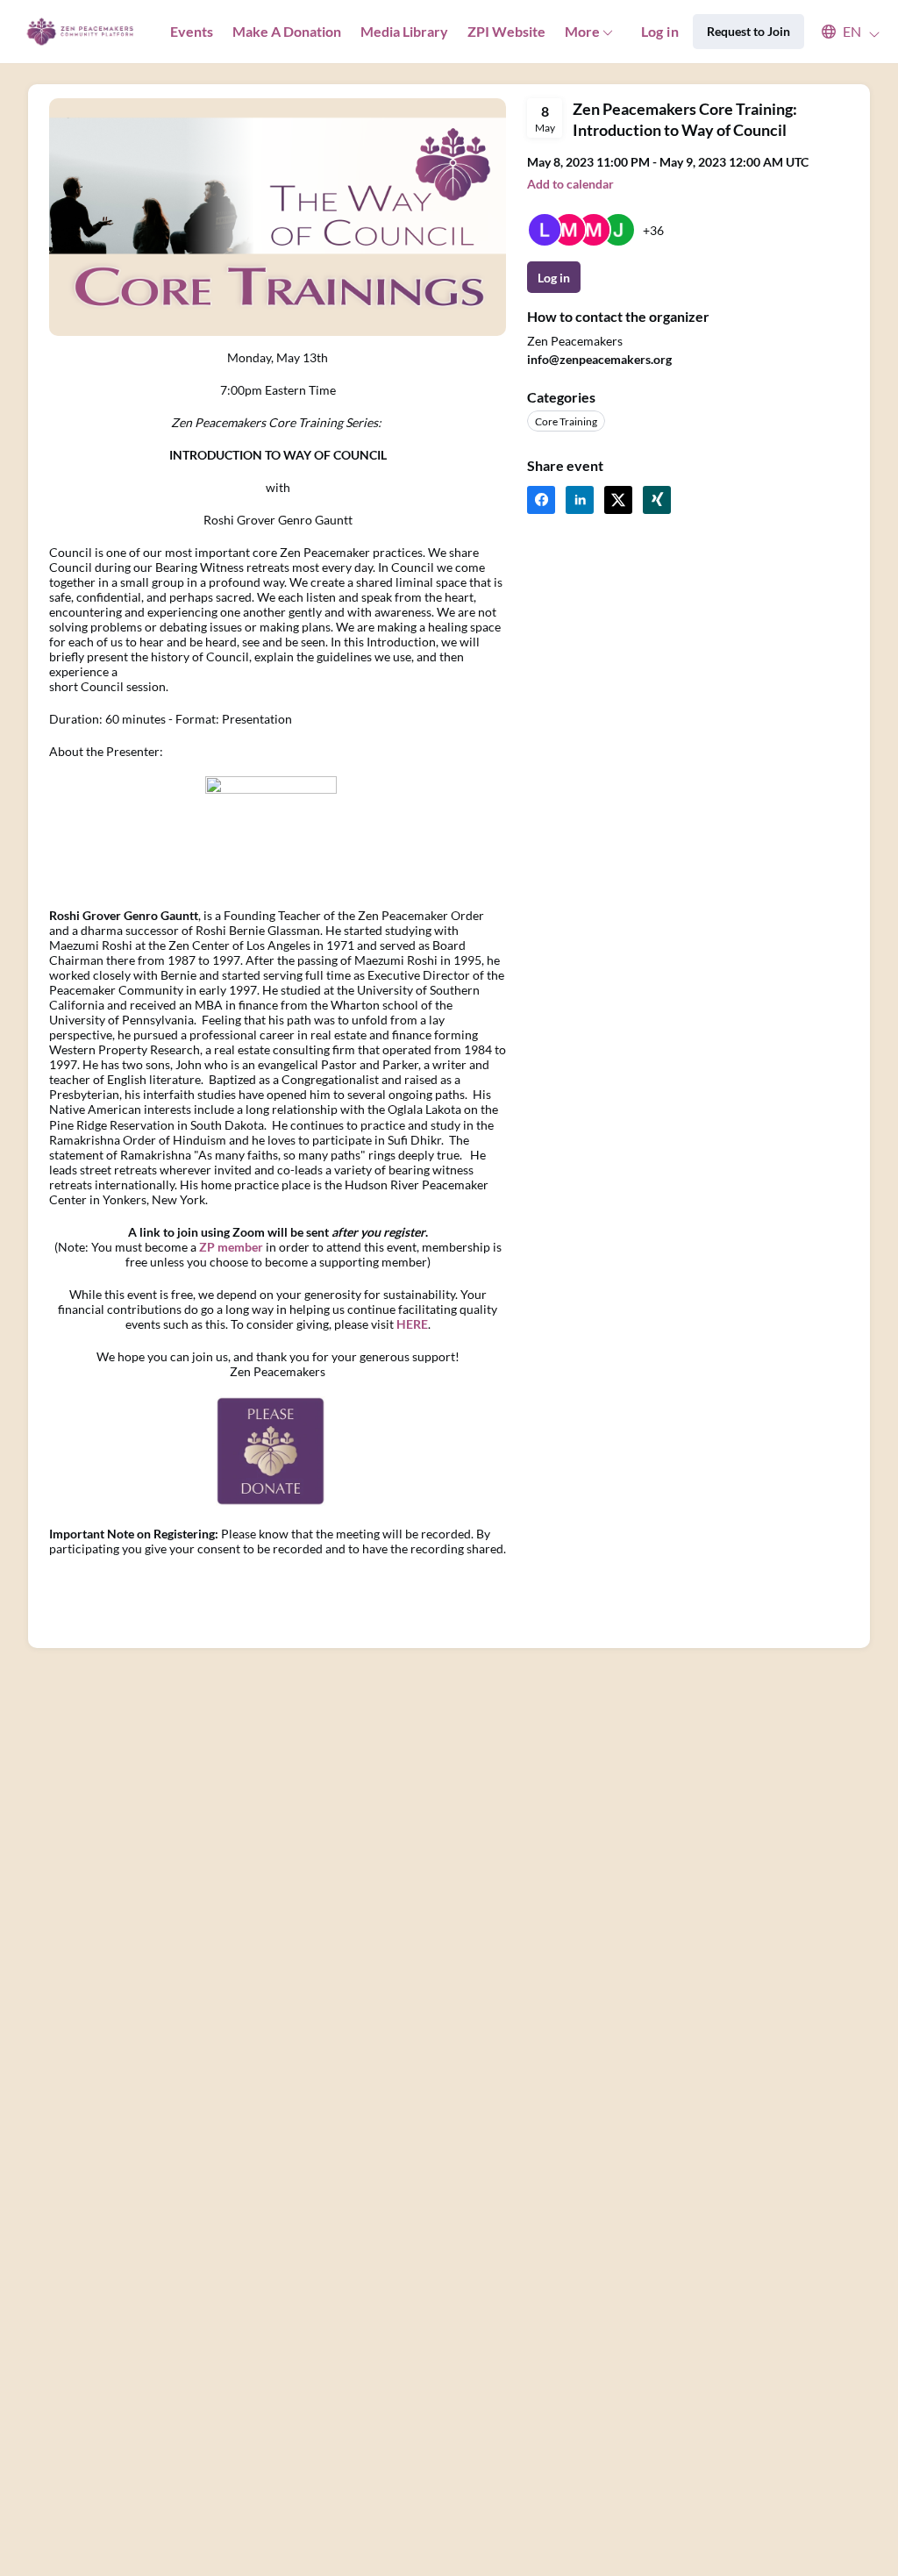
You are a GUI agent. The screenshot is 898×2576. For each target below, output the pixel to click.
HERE (412, 1324)
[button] (842, 32)
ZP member (231, 1247)
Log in (660, 31)
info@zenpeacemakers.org (599, 359)
